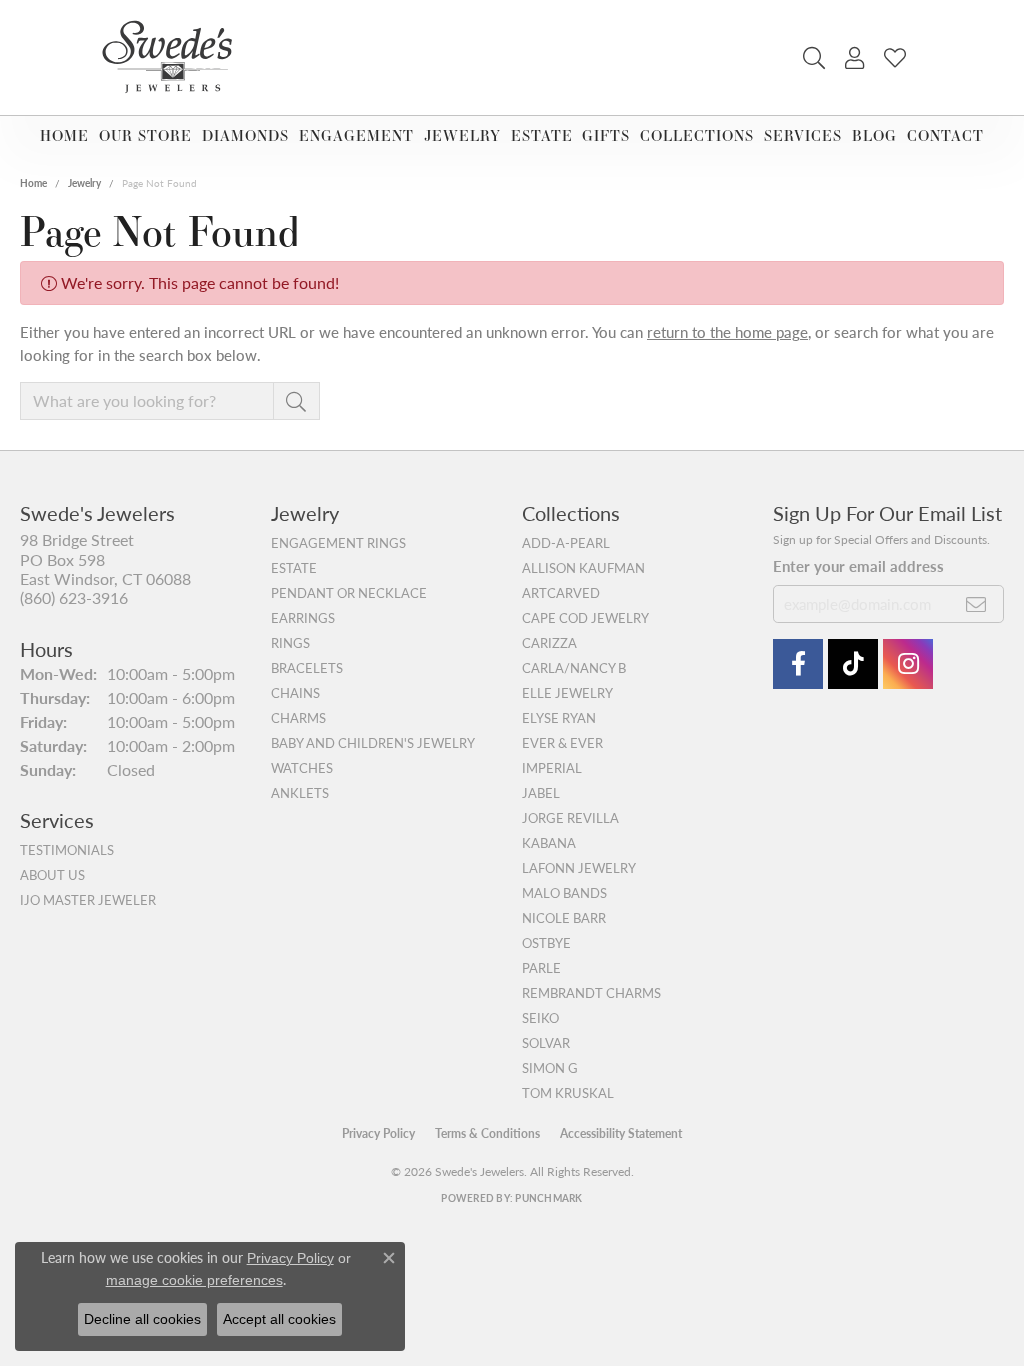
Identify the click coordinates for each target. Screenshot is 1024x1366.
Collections (697, 135)
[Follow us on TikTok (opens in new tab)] (853, 664)
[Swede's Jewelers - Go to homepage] (173, 57)
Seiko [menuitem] (540, 1018)
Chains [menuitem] (295, 693)
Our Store (145, 135)
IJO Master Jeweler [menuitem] (88, 900)
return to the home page (727, 331)
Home (64, 135)
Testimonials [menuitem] (67, 850)
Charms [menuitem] (298, 718)
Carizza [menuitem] (549, 643)
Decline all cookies (142, 1319)
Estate (542, 135)
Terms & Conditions (487, 1133)
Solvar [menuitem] (546, 1043)
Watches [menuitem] (302, 768)
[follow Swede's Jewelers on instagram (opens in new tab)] (908, 664)
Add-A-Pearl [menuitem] (566, 543)
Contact (945, 135)
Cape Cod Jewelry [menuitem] (585, 618)
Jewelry (462, 135)
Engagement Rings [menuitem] (338, 543)
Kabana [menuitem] (549, 843)
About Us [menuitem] (52, 875)
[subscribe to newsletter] (976, 604)
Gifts (606, 135)
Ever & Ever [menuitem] (562, 743)
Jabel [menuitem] (541, 793)
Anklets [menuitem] (300, 793)
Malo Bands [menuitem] (564, 893)
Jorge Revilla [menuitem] (570, 818)
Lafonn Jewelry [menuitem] (579, 868)
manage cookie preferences (194, 1280)
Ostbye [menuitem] (546, 943)
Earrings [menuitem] (303, 618)
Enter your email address (858, 565)
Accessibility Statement (621, 1133)
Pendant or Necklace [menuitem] (349, 593)
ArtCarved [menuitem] (561, 593)
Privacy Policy (378, 1133)
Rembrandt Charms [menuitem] (591, 993)
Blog (874, 135)
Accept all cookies (279, 1319)
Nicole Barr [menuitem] (564, 918)
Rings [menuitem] (290, 643)
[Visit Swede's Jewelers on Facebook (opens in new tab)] (798, 664)
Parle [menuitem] (541, 968)
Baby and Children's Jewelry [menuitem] (373, 743)
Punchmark (548, 1198)
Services (803, 135)
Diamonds (245, 135)
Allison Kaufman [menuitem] (583, 568)
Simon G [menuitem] (550, 1068)
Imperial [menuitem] (552, 768)
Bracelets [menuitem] (307, 668)
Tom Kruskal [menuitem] (568, 1093)
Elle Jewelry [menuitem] (567, 693)
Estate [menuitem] (294, 568)
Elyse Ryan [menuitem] (559, 718)
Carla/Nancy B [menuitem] (574, 668)
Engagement (356, 135)
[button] (814, 58)
